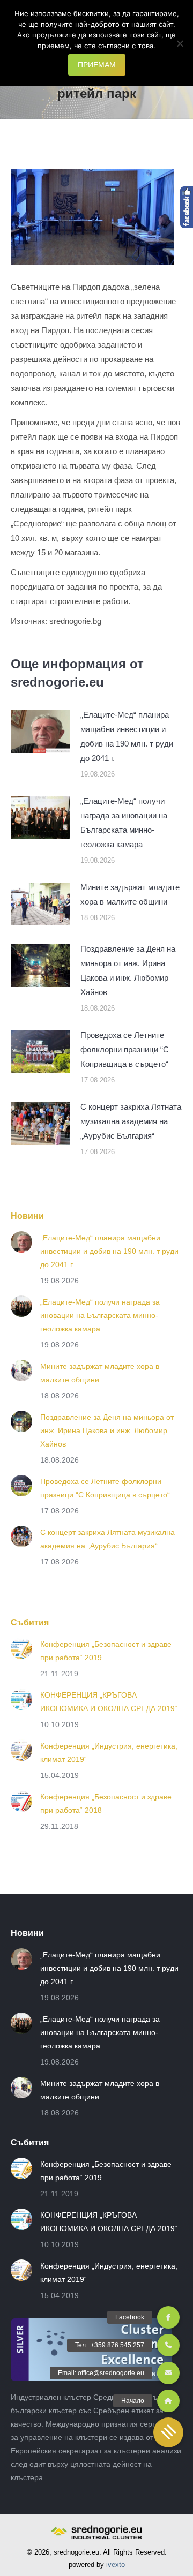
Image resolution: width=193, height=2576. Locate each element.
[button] (168, 2432)
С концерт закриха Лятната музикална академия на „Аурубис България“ (131, 1121)
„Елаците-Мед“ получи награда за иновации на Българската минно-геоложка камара (124, 823)
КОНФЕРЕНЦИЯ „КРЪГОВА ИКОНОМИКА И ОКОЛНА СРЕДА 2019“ (109, 1702)
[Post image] (40, 732)
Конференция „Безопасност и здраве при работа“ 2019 (106, 1651)
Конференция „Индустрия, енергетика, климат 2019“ (109, 1753)
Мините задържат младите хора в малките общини (130, 894)
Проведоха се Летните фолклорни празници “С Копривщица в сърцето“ (125, 1049)
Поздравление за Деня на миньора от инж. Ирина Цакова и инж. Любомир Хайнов (128, 970)
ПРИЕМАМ (97, 65)
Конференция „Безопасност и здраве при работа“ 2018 (106, 1803)
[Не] (180, 43)
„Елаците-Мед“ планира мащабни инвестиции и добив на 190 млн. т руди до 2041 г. (127, 736)
